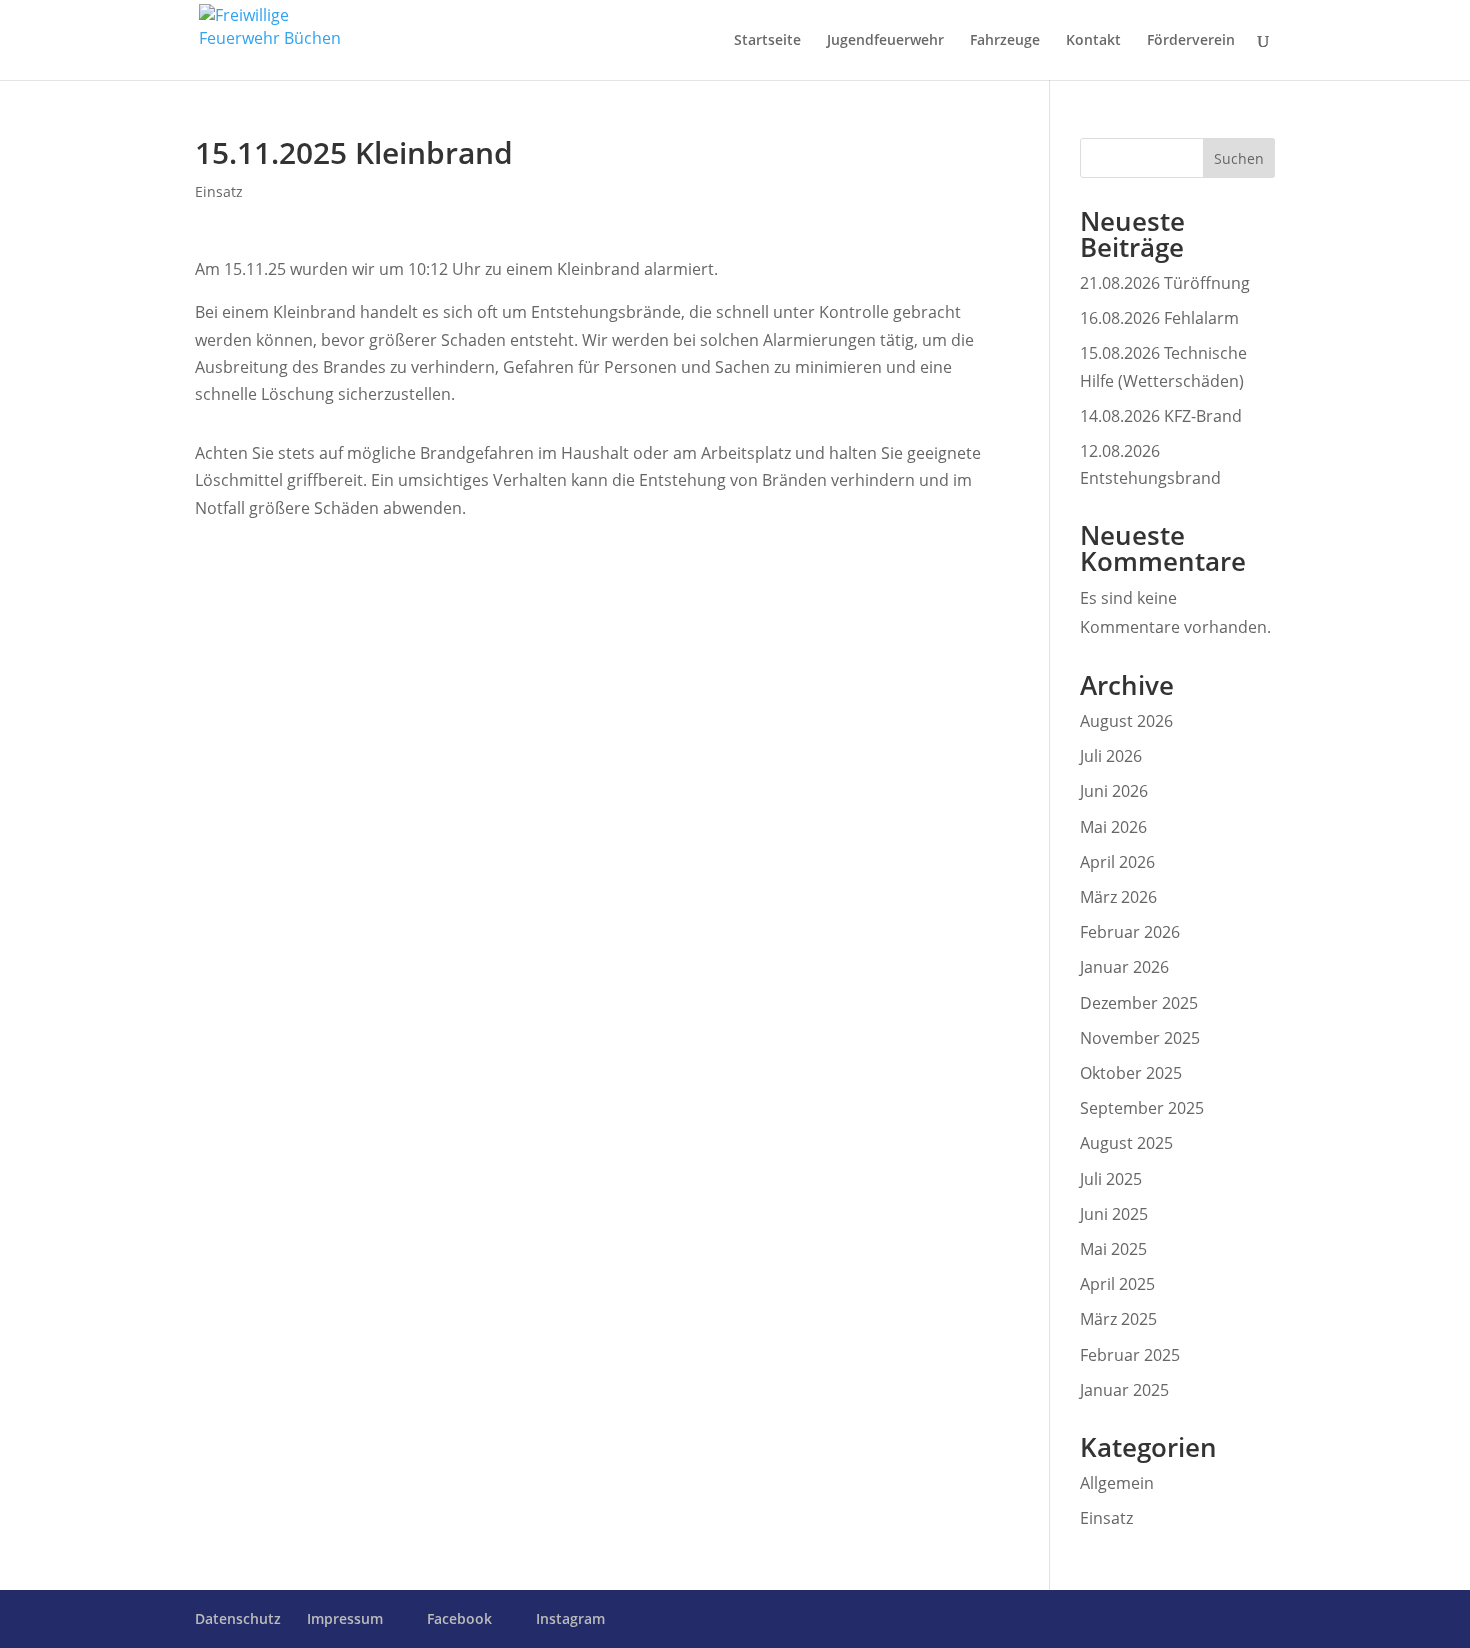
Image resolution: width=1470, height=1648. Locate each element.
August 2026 (1126, 721)
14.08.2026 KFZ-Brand (1161, 416)
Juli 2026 (1111, 756)
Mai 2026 (1113, 827)
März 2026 (1118, 897)
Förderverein (1191, 41)
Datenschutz (238, 1618)
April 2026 (1117, 862)
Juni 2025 (1114, 1214)
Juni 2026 (1114, 791)
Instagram (570, 1619)
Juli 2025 (1111, 1179)
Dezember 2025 (1139, 1003)
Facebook (459, 1619)
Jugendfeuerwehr (885, 41)
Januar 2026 (1124, 967)
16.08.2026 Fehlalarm (1159, 318)
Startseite (767, 41)
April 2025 (1117, 1284)
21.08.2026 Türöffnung (1165, 283)
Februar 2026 (1130, 932)
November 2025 (1140, 1038)
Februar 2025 (1130, 1355)
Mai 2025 (1113, 1249)
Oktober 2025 (1131, 1073)
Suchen (1239, 158)
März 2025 (1118, 1319)
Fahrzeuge (1005, 41)
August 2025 (1126, 1143)
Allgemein (1117, 1483)
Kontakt (1093, 41)
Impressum (345, 1618)
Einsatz (219, 191)
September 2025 (1142, 1108)
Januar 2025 (1124, 1390)
